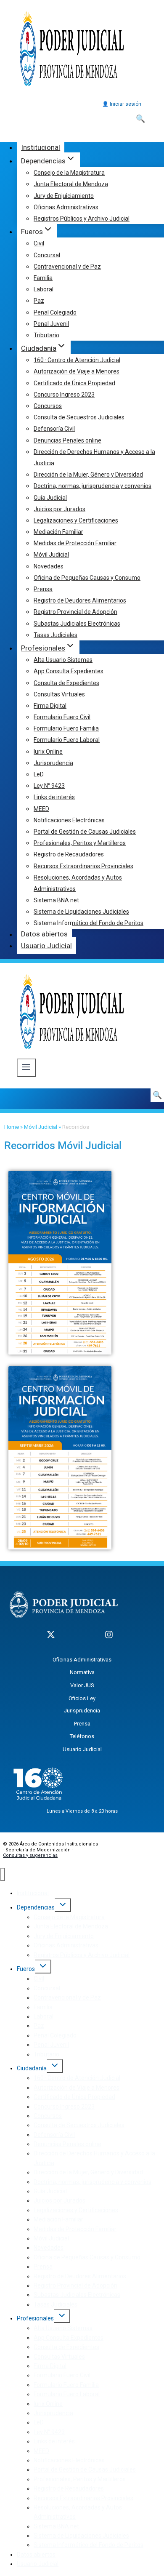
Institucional (41, 147)
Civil (39, 243)
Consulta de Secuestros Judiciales (79, 417)
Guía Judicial (50, 498)
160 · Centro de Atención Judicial (77, 360)
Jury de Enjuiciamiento (64, 196)
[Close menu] (2, 1875)
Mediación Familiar (58, 532)
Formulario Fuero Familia (66, 728)
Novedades (49, 566)
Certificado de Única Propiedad (74, 383)
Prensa (43, 589)
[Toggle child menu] (63, 1905)
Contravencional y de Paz (67, 267)
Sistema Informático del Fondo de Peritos (89, 923)
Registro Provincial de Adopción (75, 612)
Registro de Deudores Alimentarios (80, 600)
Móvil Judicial (51, 555)
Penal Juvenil (51, 324)
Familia (43, 278)
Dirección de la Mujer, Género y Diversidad (88, 475)
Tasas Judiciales (56, 635)
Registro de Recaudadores (69, 854)
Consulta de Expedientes (66, 683)
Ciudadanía (32, 2068)
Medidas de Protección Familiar (75, 543)
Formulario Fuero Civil (62, 717)
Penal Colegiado (55, 312)
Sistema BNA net (56, 900)
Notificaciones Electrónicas (69, 820)
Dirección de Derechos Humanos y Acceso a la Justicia (94, 457)
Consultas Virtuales (59, 694)
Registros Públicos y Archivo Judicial (82, 219)
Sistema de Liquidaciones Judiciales (81, 912)
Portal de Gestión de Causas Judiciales (85, 832)
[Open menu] (26, 1068)
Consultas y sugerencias (30, 1855)
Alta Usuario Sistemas (63, 660)
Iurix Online (48, 752)
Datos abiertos (44, 934)
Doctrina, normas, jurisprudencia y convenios (93, 486)
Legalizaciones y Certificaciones (76, 520)
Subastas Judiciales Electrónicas (77, 624)
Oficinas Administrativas (66, 207)
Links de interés (54, 797)
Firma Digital (50, 706)
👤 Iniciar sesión (122, 104)
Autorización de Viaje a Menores (77, 371)
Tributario (46, 335)
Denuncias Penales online (67, 440)
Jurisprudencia (53, 763)
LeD (39, 774)
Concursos (48, 406)
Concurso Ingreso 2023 (64, 395)
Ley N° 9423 (49, 786)
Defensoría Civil (54, 429)
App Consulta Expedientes (69, 671)
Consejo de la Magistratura (69, 173)
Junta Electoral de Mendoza (71, 184)
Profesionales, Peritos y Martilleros (80, 843)
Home (12, 1127)
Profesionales (35, 2318)
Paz (39, 301)
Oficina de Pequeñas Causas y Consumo (87, 578)
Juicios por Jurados (60, 509)
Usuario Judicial (46, 946)
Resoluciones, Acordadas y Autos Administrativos (78, 883)
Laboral (44, 289)
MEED (41, 809)
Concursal (47, 255)
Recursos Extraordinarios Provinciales (83, 866)
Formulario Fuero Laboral (67, 740)
